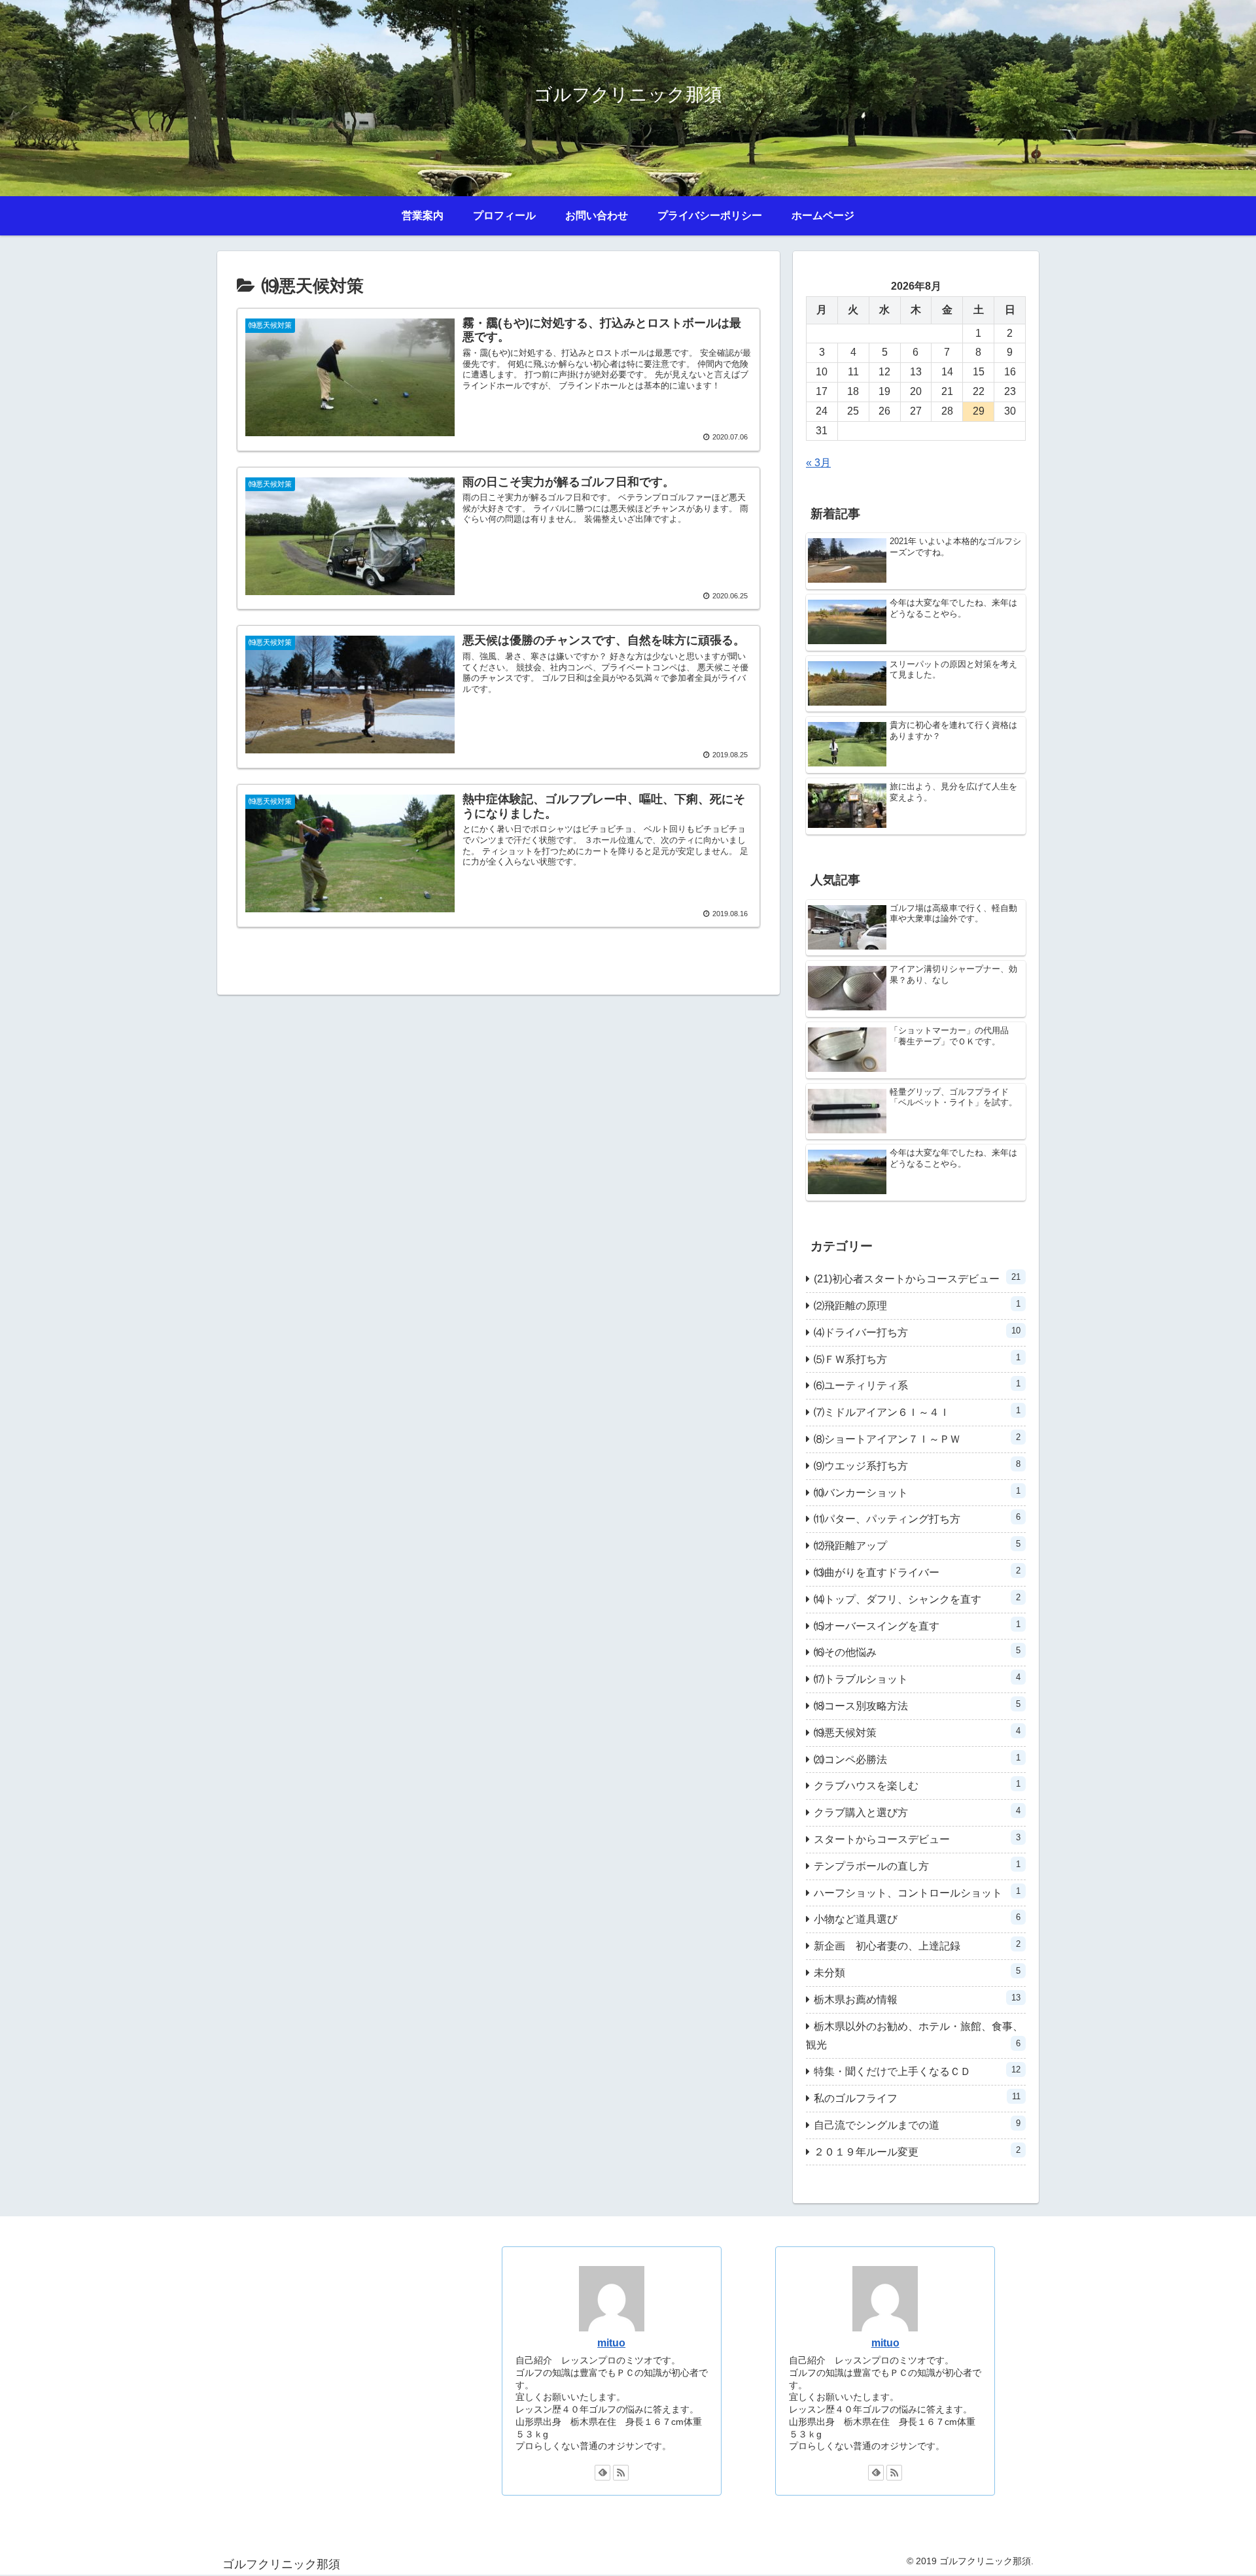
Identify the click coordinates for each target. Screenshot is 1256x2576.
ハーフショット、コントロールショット (917, 1892)
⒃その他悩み (917, 1652)
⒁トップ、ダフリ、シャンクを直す (917, 1599)
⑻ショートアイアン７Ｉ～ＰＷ (917, 1438)
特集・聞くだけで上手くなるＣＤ (917, 2071)
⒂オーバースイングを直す (917, 1625)
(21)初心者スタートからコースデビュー (917, 1278)
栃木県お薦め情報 (917, 1999)
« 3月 (818, 463)
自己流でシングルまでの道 (917, 2124)
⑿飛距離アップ (917, 1545)
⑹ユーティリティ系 (917, 1385)
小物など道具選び (917, 1918)
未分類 (917, 1972)
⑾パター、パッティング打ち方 (917, 1518)
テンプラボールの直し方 (917, 1865)
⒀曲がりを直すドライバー (917, 1572)
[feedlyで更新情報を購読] (602, 2473)
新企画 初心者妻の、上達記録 (917, 1945)
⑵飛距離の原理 (917, 1305)
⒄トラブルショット (917, 1678)
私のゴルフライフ (917, 2098)
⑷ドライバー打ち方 (917, 1332)
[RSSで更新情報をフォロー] (621, 2473)
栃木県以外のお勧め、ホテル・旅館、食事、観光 (915, 2036)
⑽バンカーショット (917, 1492)
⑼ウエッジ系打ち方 (917, 1465)
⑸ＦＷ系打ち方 (917, 1359)
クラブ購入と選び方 (917, 1812)
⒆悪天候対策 (917, 1732)
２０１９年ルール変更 (917, 2151)
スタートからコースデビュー (917, 1839)
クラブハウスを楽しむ (917, 1785)
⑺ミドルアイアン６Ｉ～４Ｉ (917, 1412)
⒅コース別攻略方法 (917, 1705)
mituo (611, 2343)
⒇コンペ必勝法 (917, 1759)
